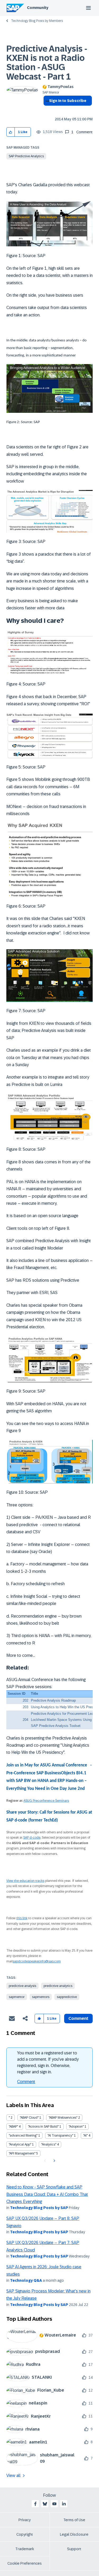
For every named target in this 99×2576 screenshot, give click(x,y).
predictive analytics (58, 1986)
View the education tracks (25, 1881)
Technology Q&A (26, 2280)
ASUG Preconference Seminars (46, 1801)
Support (74, 2549)
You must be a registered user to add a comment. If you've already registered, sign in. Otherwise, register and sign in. (48, 2062)
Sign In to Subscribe (68, 101)
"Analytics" (49, 2144)
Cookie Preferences (25, 2563)
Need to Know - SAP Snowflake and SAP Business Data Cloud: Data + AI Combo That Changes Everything (47, 2194)
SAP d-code (32, 1838)
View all (13, 2475)
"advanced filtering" (23, 2136)
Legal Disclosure (74, 2534)
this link (22, 1918)
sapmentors (41, 1997)
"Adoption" (76, 2127)
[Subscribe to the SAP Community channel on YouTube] (54, 2504)
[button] (11, 132)
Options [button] (46, 110)
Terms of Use (74, 2520)
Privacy (25, 2520)
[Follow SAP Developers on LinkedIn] (64, 2504)
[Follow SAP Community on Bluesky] (45, 2504)
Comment (26, 2082)
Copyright (25, 2534)
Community (38, 8)
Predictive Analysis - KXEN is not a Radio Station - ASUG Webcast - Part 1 (47, 63)
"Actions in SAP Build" (43, 2127)
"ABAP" (13, 2127)
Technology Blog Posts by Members (37, 21)
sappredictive (67, 1997)
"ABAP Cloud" (29, 2118)
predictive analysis (22, 1986)
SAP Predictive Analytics (26, 156)
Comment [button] (78, 2018)
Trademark (25, 2549)
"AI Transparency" (60, 2136)
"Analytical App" (20, 2144)
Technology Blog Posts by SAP (39, 2208)
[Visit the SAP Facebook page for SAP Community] (35, 2504)
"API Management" (22, 2153)
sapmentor (17, 1997)
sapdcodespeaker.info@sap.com (37, 1961)
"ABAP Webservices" (63, 2118)
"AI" (85, 2136)
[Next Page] (54, 2161)
